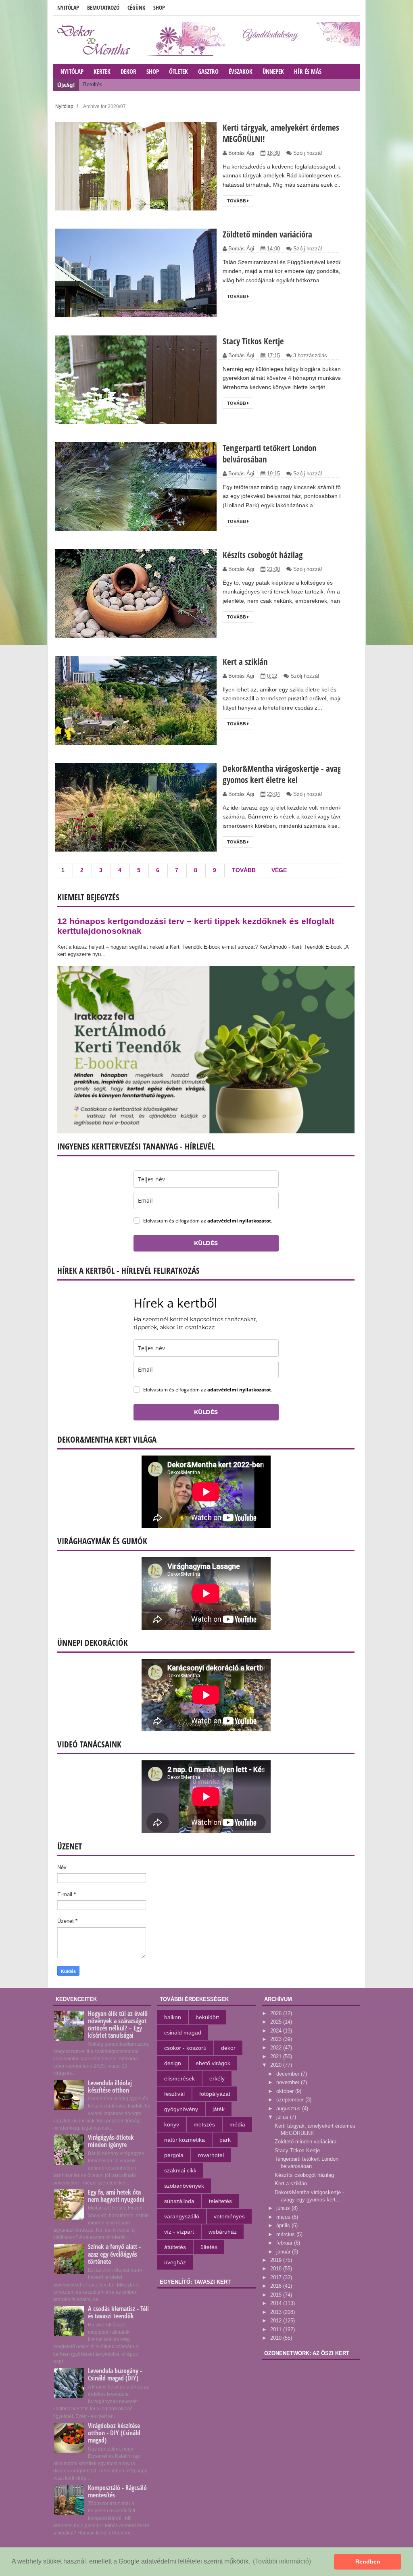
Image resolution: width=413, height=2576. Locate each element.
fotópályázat (215, 2094)
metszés (204, 2124)
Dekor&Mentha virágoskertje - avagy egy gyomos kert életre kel (291, 774)
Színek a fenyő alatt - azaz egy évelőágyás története (114, 2254)
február (285, 2243)
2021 (277, 2056)
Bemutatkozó (103, 7)
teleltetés (220, 2201)
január (284, 2252)
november (289, 2082)
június (284, 2208)
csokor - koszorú (185, 2048)
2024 (277, 2031)
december (289, 2074)
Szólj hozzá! (308, 153)
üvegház (175, 2262)
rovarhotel (211, 2155)
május (284, 2217)
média (237, 2124)
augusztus (289, 2108)
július (283, 2117)
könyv (172, 2124)
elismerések (179, 2078)
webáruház (223, 2232)
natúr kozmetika (185, 2140)
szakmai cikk (180, 2170)
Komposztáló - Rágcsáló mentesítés (117, 2491)
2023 (277, 2039)
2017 (277, 2277)
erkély (217, 2078)
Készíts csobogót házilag (263, 555)
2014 (277, 2303)
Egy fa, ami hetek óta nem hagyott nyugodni (116, 2196)
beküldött (207, 2017)
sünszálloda (179, 2201)
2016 (277, 2286)
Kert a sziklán (245, 662)
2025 (277, 2022)
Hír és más (308, 71)
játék (219, 2109)
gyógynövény (181, 2109)
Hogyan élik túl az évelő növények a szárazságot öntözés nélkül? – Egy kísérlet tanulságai (118, 2025)
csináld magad (183, 2032)
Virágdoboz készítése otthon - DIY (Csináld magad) (114, 2433)
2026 (277, 2013)
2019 (277, 2260)
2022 (277, 2048)
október (286, 2091)
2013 (277, 2312)
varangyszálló (182, 2216)
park (225, 2140)
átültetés (175, 2247)
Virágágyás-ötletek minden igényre (111, 2141)
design (173, 2063)
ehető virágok (213, 2063)
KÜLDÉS (206, 1243)
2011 (277, 2329)
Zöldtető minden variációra (267, 234)
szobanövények (184, 2186)
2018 (277, 2269)
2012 (277, 2321)
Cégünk (136, 7)
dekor (228, 2048)
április (284, 2225)
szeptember (291, 2100)
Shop (159, 7)
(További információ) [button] (282, 2561)
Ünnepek (273, 71)
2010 (277, 2338)
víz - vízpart (179, 2232)
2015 (277, 2295)
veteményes (229, 2216)
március (286, 2234)
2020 (277, 2065)
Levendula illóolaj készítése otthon (110, 2087)
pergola (174, 2155)
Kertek (102, 71)
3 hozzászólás (310, 355)
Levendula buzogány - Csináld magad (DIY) (115, 2374)
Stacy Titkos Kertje (253, 341)
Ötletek (178, 71)
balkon (173, 2017)
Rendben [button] (368, 2561)
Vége (279, 870)
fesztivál (174, 2094)
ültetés (209, 2247)
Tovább (237, 201)
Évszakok (241, 71)
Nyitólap (68, 7)
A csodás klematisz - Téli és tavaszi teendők (118, 2312)
